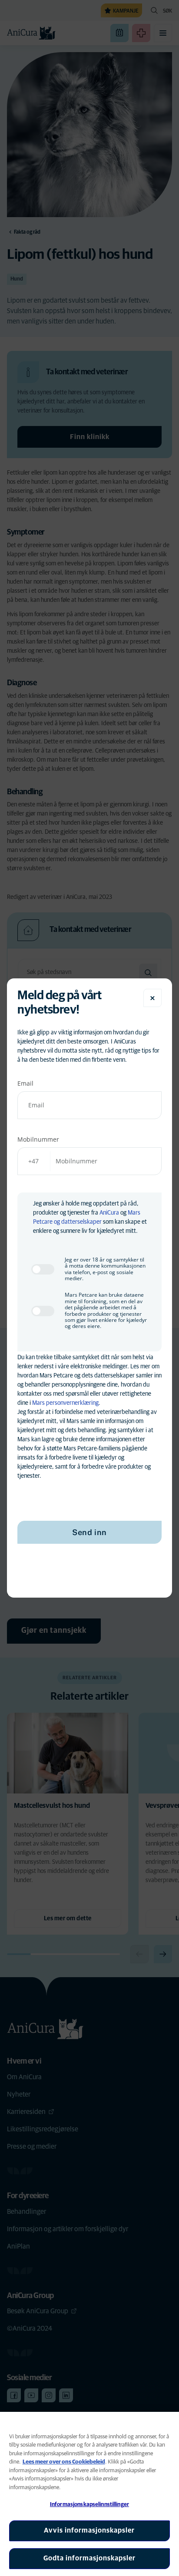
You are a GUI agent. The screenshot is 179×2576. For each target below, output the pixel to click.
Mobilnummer (38, 1139)
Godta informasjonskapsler (89, 2558)
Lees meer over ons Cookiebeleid (64, 2462)
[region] (89, 2494)
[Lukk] (152, 998)
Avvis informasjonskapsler (89, 2530)
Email (25, 1083)
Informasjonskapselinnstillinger (89, 2505)
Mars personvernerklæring (65, 1403)
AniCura (109, 1213)
